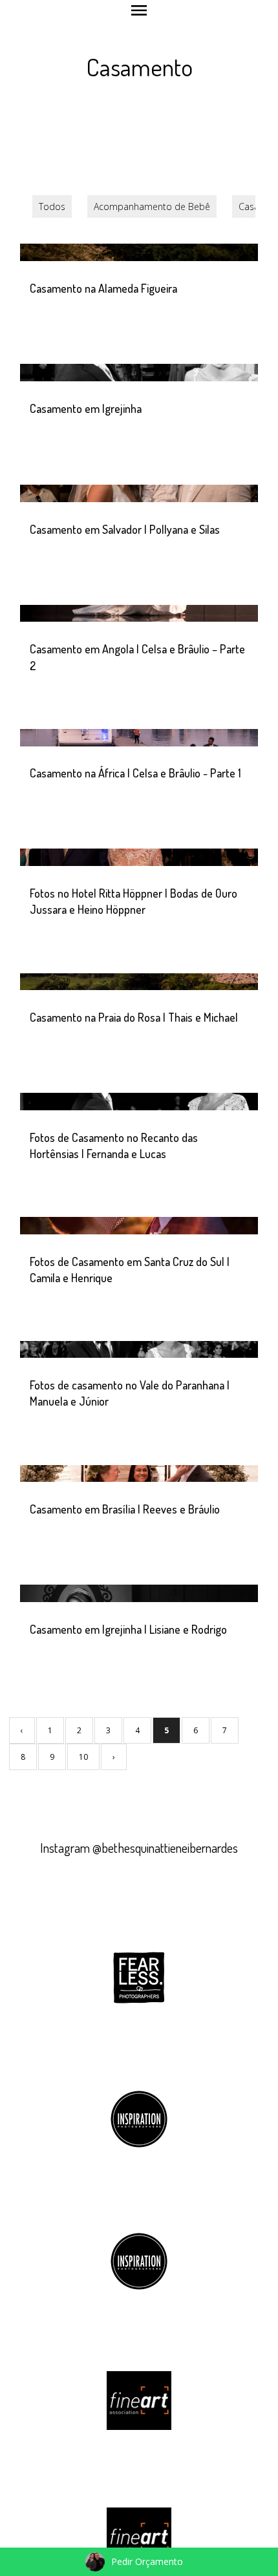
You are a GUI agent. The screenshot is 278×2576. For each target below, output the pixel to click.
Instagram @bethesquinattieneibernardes (139, 1848)
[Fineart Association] (139, 2400)
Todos (52, 206)
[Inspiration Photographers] (139, 2118)
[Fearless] (139, 1976)
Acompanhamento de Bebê (152, 206)
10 (83, 1757)
